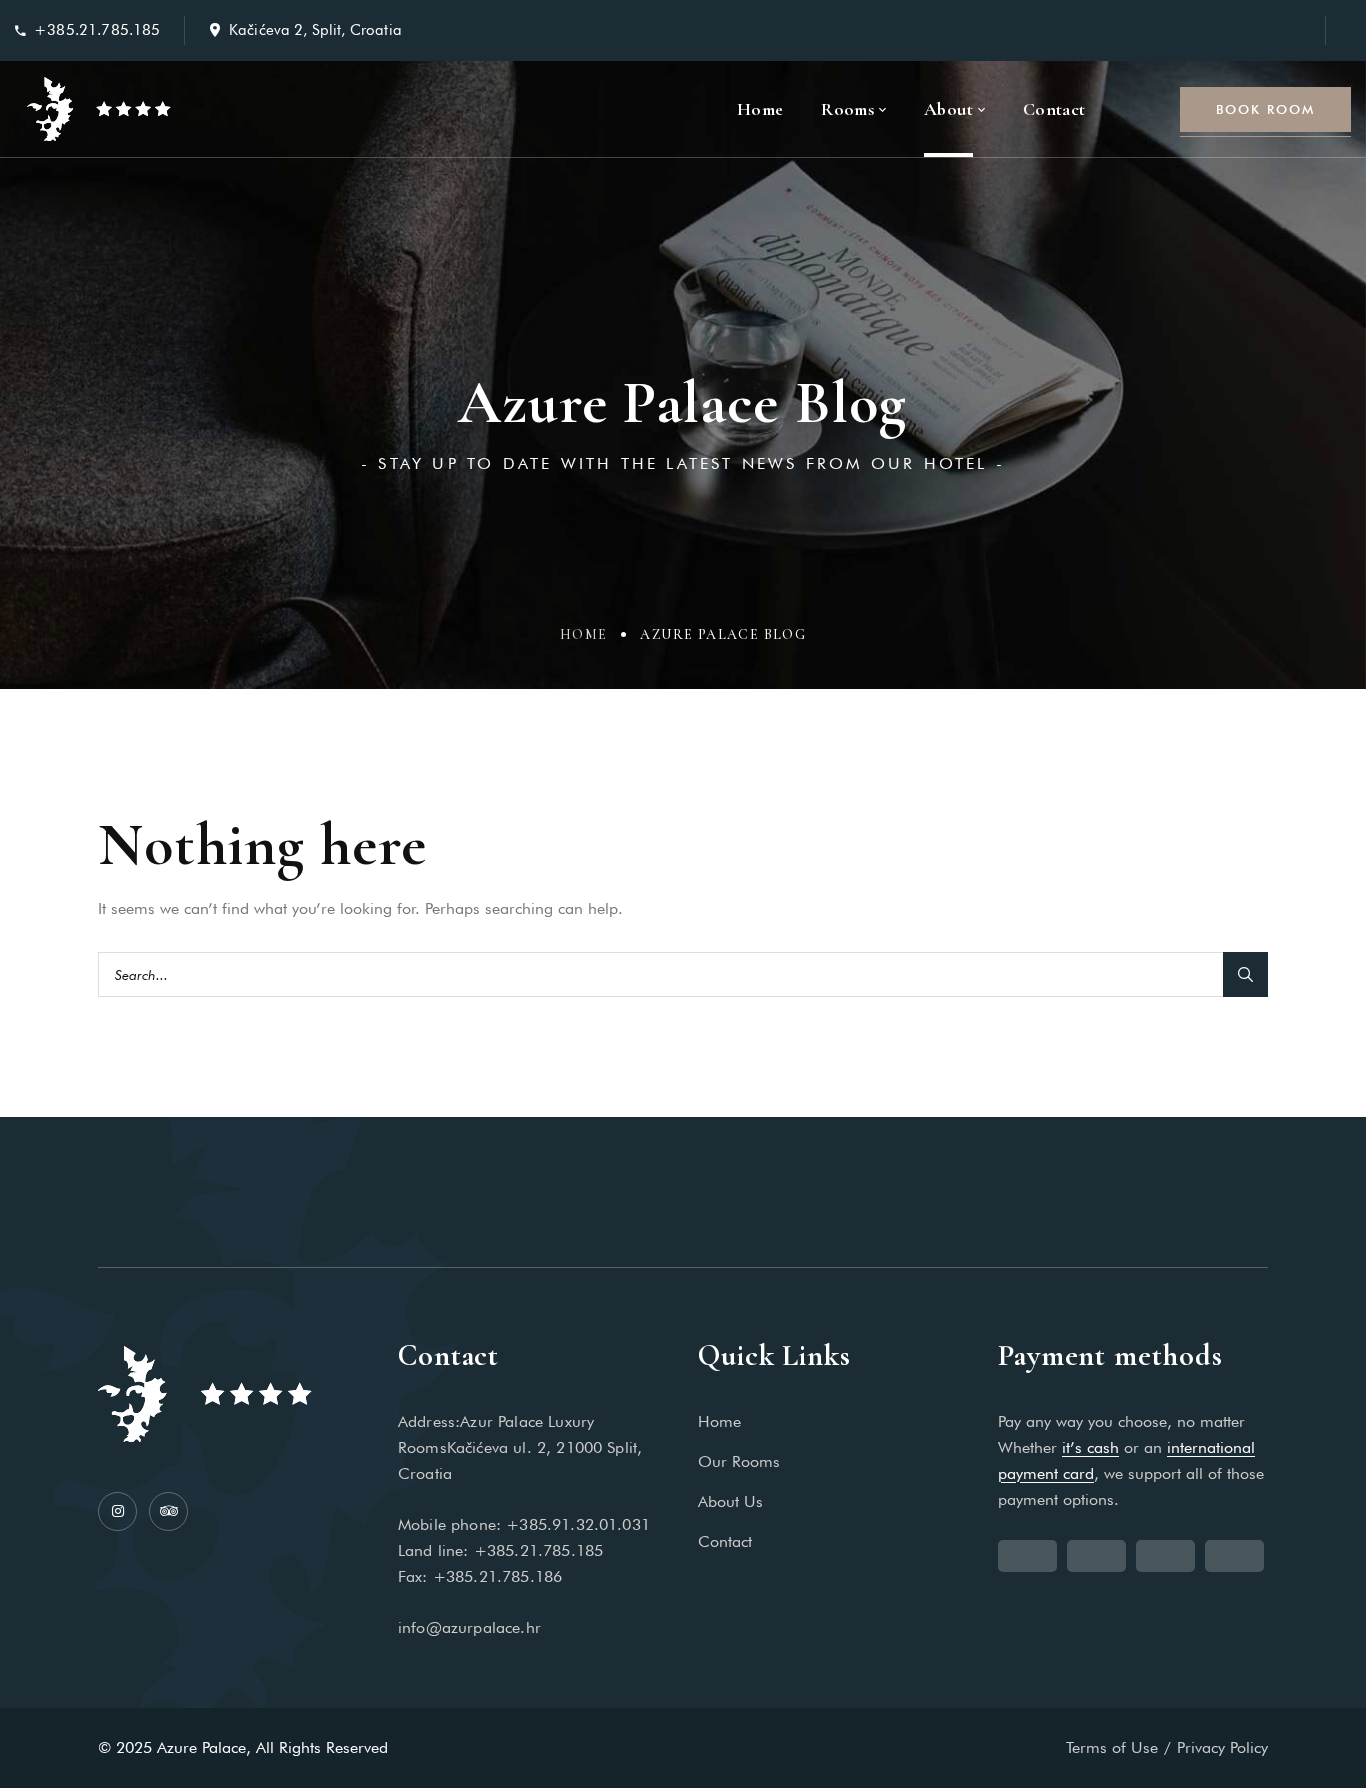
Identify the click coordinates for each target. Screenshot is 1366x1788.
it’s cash (1090, 1447)
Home (584, 634)
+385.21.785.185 (97, 30)
